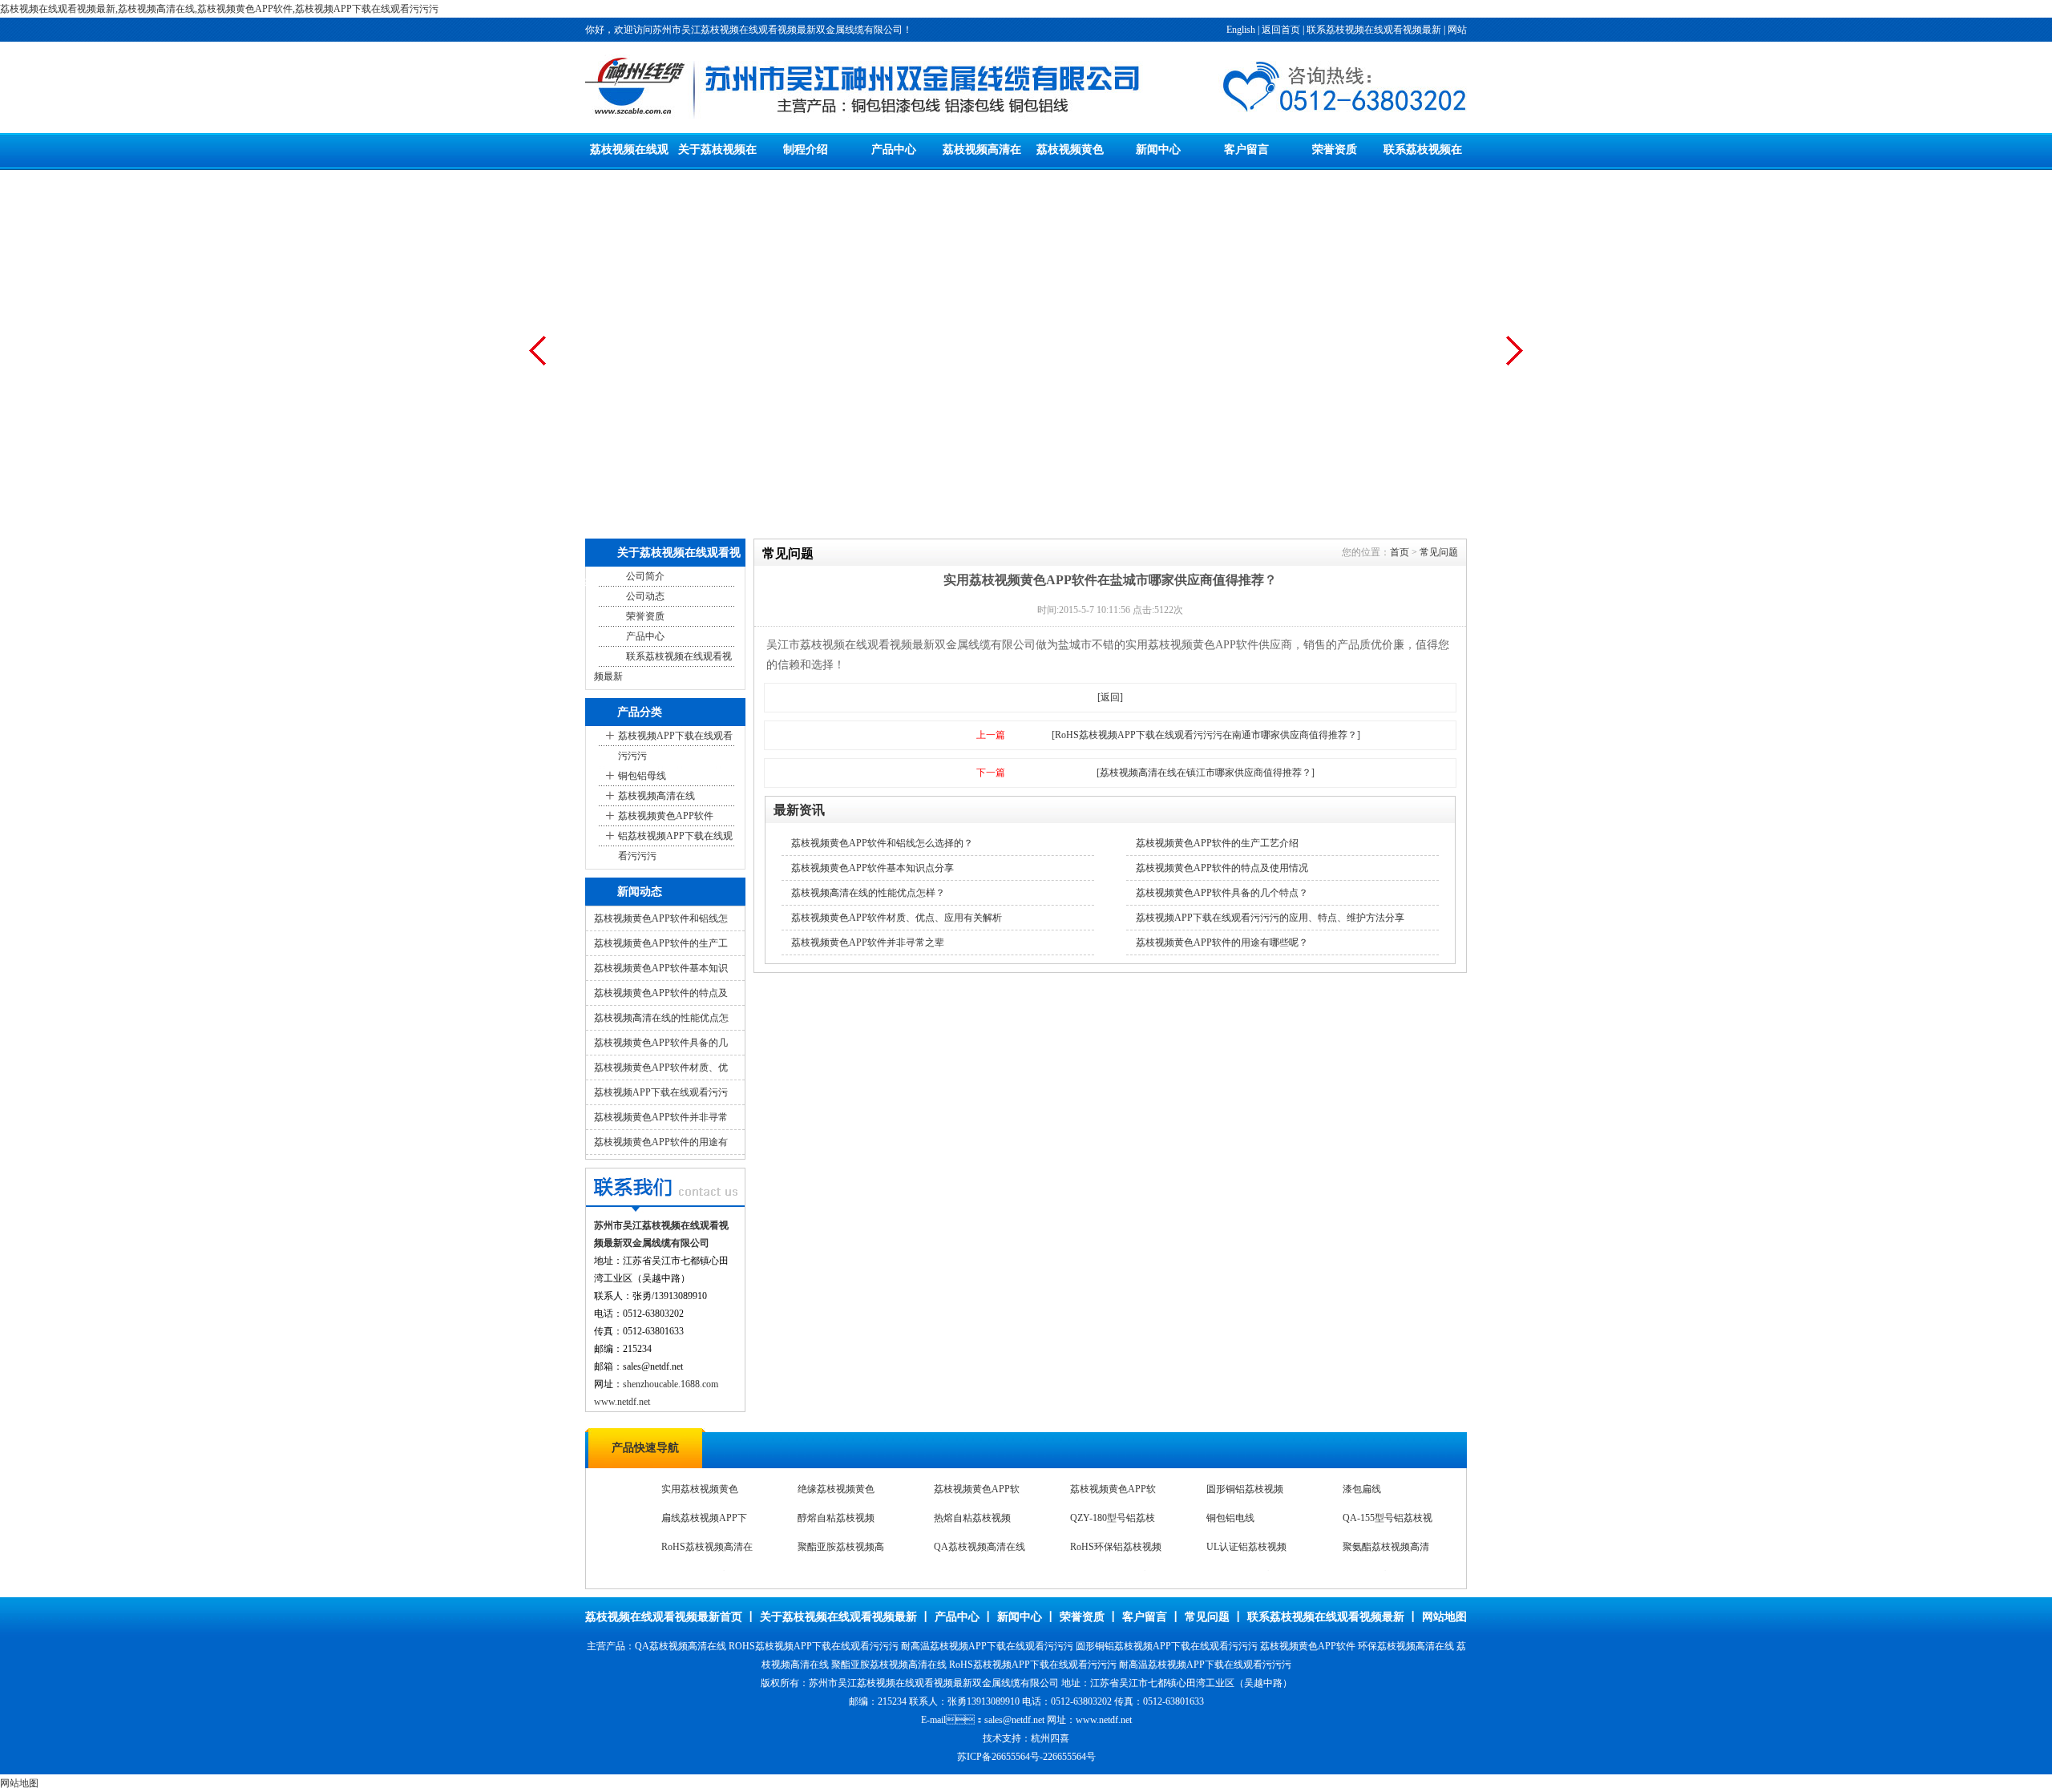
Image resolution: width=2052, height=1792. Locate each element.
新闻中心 (1158, 149)
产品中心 (894, 149)
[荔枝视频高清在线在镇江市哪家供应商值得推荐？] (1206, 773)
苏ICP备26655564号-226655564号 (1026, 1757)
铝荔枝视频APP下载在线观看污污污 (675, 846)
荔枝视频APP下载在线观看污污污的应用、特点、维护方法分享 (1270, 918)
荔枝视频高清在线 (656, 796)
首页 (1400, 552)
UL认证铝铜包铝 (969, 1556)
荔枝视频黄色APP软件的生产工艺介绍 (1217, 843)
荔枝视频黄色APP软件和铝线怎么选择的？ (882, 843)
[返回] (1110, 697)
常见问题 (1439, 552)
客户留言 (1246, 149)
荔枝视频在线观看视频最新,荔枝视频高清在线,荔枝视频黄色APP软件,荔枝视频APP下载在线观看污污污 (219, 9)
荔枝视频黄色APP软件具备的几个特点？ (1222, 893)
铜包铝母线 (642, 776)
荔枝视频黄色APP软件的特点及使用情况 (1222, 868)
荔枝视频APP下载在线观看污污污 (675, 746)
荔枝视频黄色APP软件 (666, 816)
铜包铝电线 (1367, 1499)
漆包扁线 (681, 1499)
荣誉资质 (1335, 149)
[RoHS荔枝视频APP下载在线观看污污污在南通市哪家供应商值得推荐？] (1206, 735)
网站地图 (1444, 1617)
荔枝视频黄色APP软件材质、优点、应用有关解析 (897, 918)
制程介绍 (806, 149)
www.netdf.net (622, 1402)
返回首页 (1281, 30)
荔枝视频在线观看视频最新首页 (664, 1617)
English (1241, 30)
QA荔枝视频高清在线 (1116, 1528)
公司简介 (645, 576)
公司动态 (645, 596)
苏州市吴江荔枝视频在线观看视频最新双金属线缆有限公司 (934, 1683)
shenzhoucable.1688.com (671, 1384)
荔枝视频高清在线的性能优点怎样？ (868, 893)
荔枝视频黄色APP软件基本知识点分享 (873, 868)
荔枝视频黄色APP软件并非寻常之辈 (868, 942)
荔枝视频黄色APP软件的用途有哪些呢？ (1222, 942)
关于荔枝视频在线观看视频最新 (838, 1617)
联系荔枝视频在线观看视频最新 (1374, 30)
